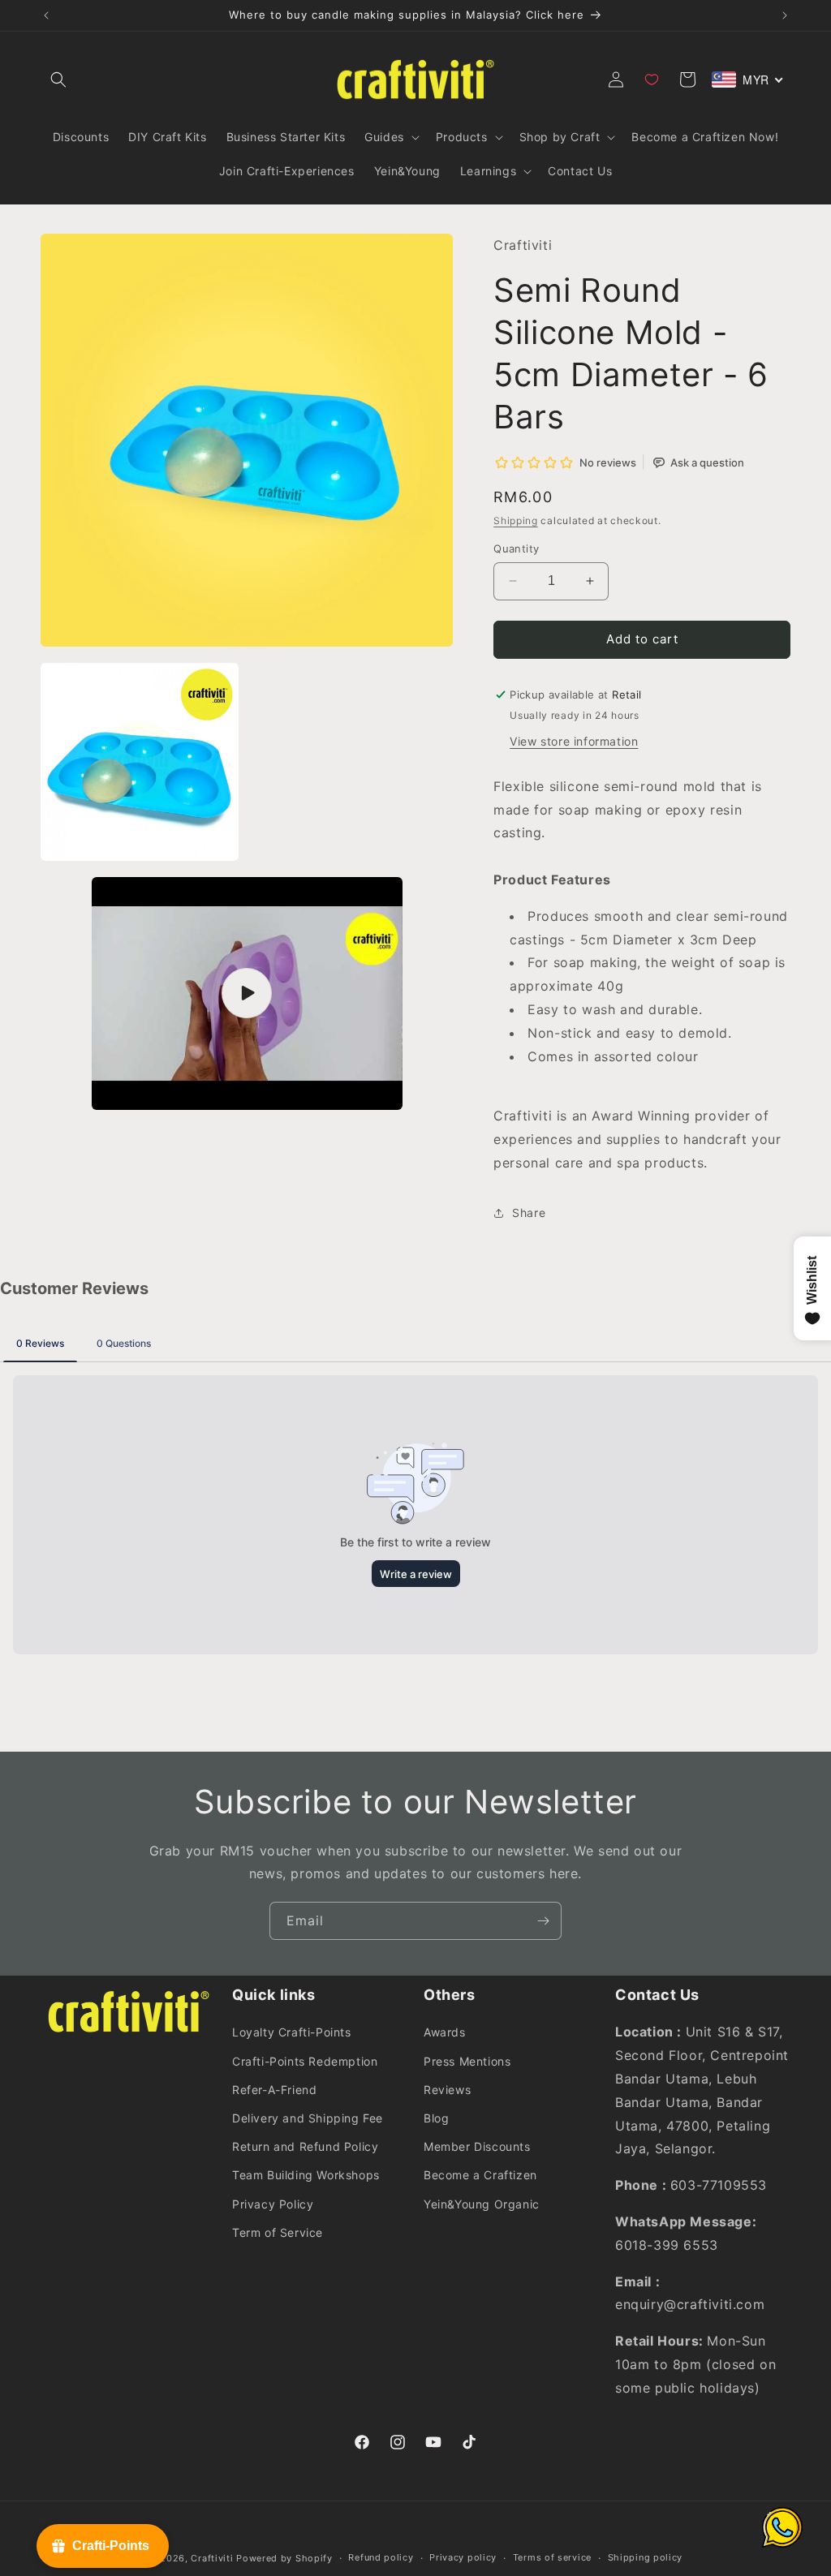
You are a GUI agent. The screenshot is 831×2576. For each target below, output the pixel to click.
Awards (445, 2032)
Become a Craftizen (480, 2175)
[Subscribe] (543, 1921)
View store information (574, 741)
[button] (58, 80)
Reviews (447, 2090)
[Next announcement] (785, 15)
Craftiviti (212, 2558)
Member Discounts (477, 2146)
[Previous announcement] (46, 15)
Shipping (516, 520)
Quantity (516, 548)
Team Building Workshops (306, 2175)
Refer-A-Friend (274, 2090)
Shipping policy (646, 2557)
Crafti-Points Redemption (305, 2061)
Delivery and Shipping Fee (308, 2118)
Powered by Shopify (284, 2558)
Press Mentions (467, 2061)
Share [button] (529, 1213)
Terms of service (552, 2557)
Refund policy (381, 2557)
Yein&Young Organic (482, 2204)
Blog (436, 2118)
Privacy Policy (273, 2204)
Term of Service (278, 2232)
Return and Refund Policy (305, 2146)
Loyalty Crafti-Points (292, 2032)
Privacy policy (463, 2557)
